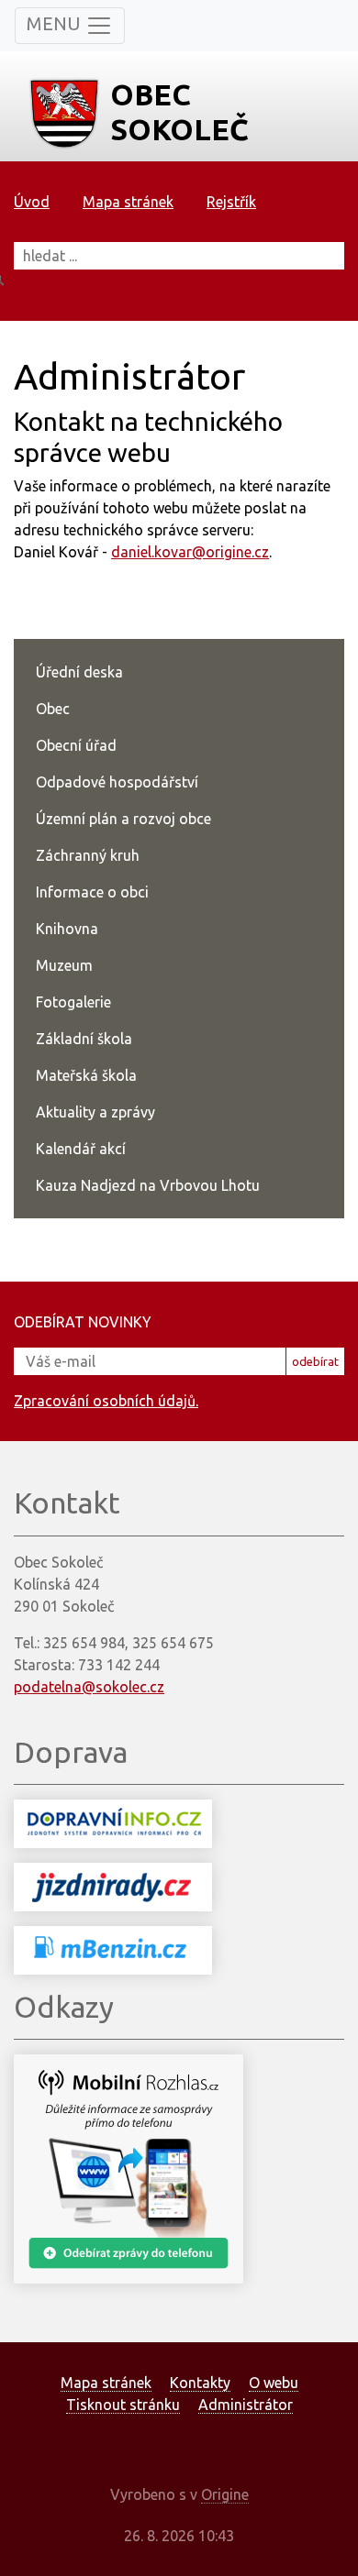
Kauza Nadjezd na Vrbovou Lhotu (148, 1185)
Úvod (32, 202)
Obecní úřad (76, 745)
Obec (53, 709)
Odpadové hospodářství (117, 782)
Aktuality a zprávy (95, 1112)
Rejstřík (231, 202)
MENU (56, 23)
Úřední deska (79, 672)
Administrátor (246, 2405)
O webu (274, 2383)
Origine (225, 2494)
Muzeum (64, 965)
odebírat (315, 1361)
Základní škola (84, 1039)
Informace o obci (92, 892)
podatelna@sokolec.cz (89, 1687)
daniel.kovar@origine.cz (190, 552)
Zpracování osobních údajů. (106, 1401)
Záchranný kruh (88, 855)
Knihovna (67, 929)
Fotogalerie (73, 1002)
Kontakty (200, 2383)
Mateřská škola (86, 1075)
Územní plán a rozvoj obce (123, 819)
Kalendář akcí (81, 1149)
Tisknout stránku (123, 2405)
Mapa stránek (128, 202)
